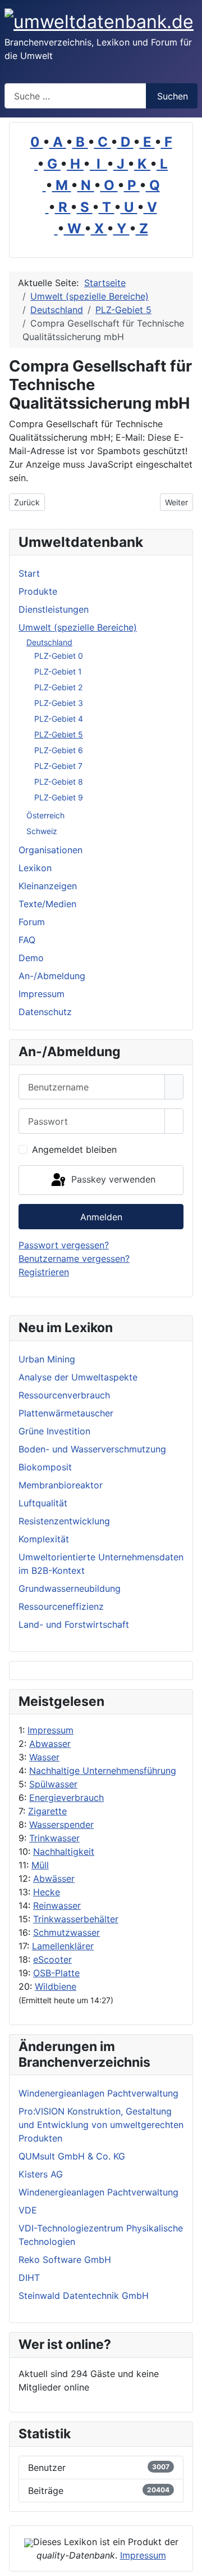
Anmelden (101, 1217)
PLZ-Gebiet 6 (59, 750)
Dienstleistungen (54, 609)
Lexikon (35, 868)
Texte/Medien (47, 904)
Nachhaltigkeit (64, 1851)
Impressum (50, 1730)
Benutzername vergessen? (74, 1258)
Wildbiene (56, 1986)
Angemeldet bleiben (74, 1149)
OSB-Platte (56, 1973)
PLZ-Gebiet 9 (59, 797)
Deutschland (49, 642)
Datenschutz (45, 1012)
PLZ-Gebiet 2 (58, 687)
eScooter (52, 1959)
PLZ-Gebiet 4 (59, 719)
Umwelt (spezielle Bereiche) (78, 627)
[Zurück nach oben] (188, 2562)
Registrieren (44, 1272)
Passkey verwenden (112, 1179)
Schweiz (42, 831)
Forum (32, 922)
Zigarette (47, 1811)
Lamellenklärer (63, 1946)
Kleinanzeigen (48, 886)
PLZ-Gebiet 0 (59, 656)
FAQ (27, 940)
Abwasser (50, 1744)
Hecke (47, 1892)
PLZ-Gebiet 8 (59, 782)
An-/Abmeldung (52, 976)
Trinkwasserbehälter (76, 1919)
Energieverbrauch (66, 1798)
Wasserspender (61, 1825)
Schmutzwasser (66, 1932)
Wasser (44, 1757)
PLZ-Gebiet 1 (58, 671)
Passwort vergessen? (64, 1245)
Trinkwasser (54, 1838)
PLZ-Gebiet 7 (58, 766)
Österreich (45, 815)
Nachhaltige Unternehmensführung (103, 1771)
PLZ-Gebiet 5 (59, 734)
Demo (31, 958)
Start (29, 573)
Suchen (173, 96)
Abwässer (54, 1878)
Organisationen (50, 850)
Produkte (38, 591)
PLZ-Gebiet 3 (59, 703)
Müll (40, 1865)
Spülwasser (53, 1784)
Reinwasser (57, 1905)
